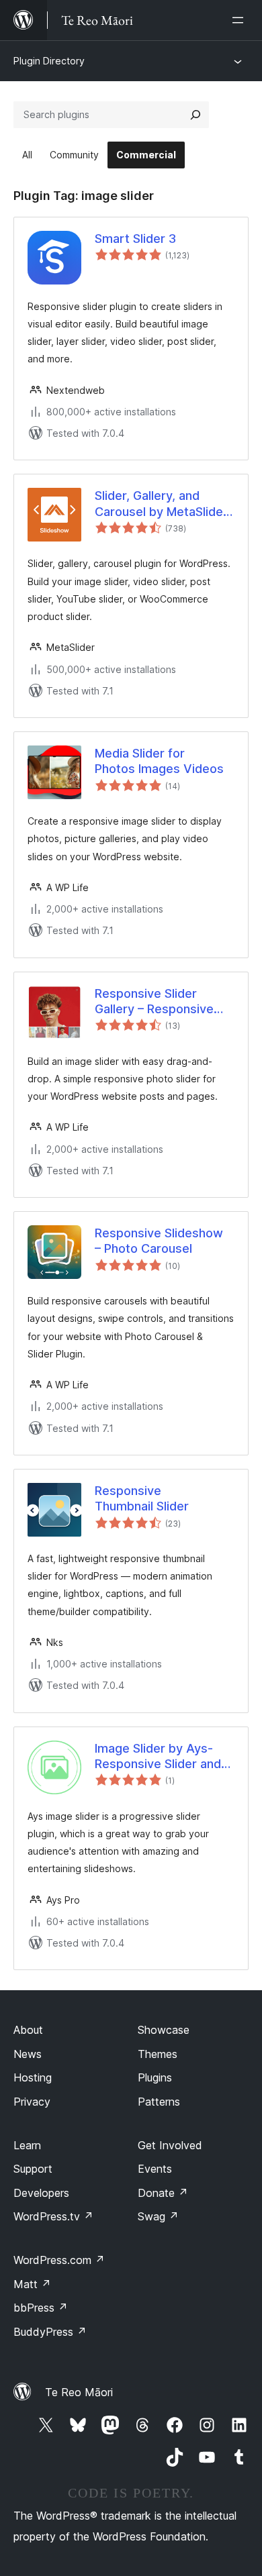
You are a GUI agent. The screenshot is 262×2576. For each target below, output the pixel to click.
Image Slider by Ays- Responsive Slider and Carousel (158, 1757)
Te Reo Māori (79, 2392)
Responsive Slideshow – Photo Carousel (159, 1241)
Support (33, 2169)
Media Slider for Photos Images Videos (159, 761)
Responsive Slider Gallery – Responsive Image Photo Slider (154, 1002)
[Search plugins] (195, 115)
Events (155, 2169)
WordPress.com (59, 2260)
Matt (32, 2284)
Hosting (33, 2077)
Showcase (164, 2030)
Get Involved (170, 2145)
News (28, 2054)
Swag (158, 2216)
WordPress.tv (53, 2216)
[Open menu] (241, 20)
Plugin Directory (49, 61)
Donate (163, 2193)
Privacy (32, 2102)
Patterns (159, 2102)
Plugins (155, 2077)
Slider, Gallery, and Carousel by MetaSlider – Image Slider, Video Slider (161, 504)
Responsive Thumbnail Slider (142, 1498)
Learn (27, 2145)
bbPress (41, 2308)
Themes (158, 2054)
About (28, 2030)
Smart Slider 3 (135, 239)
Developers (41, 2193)
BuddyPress (50, 2332)
